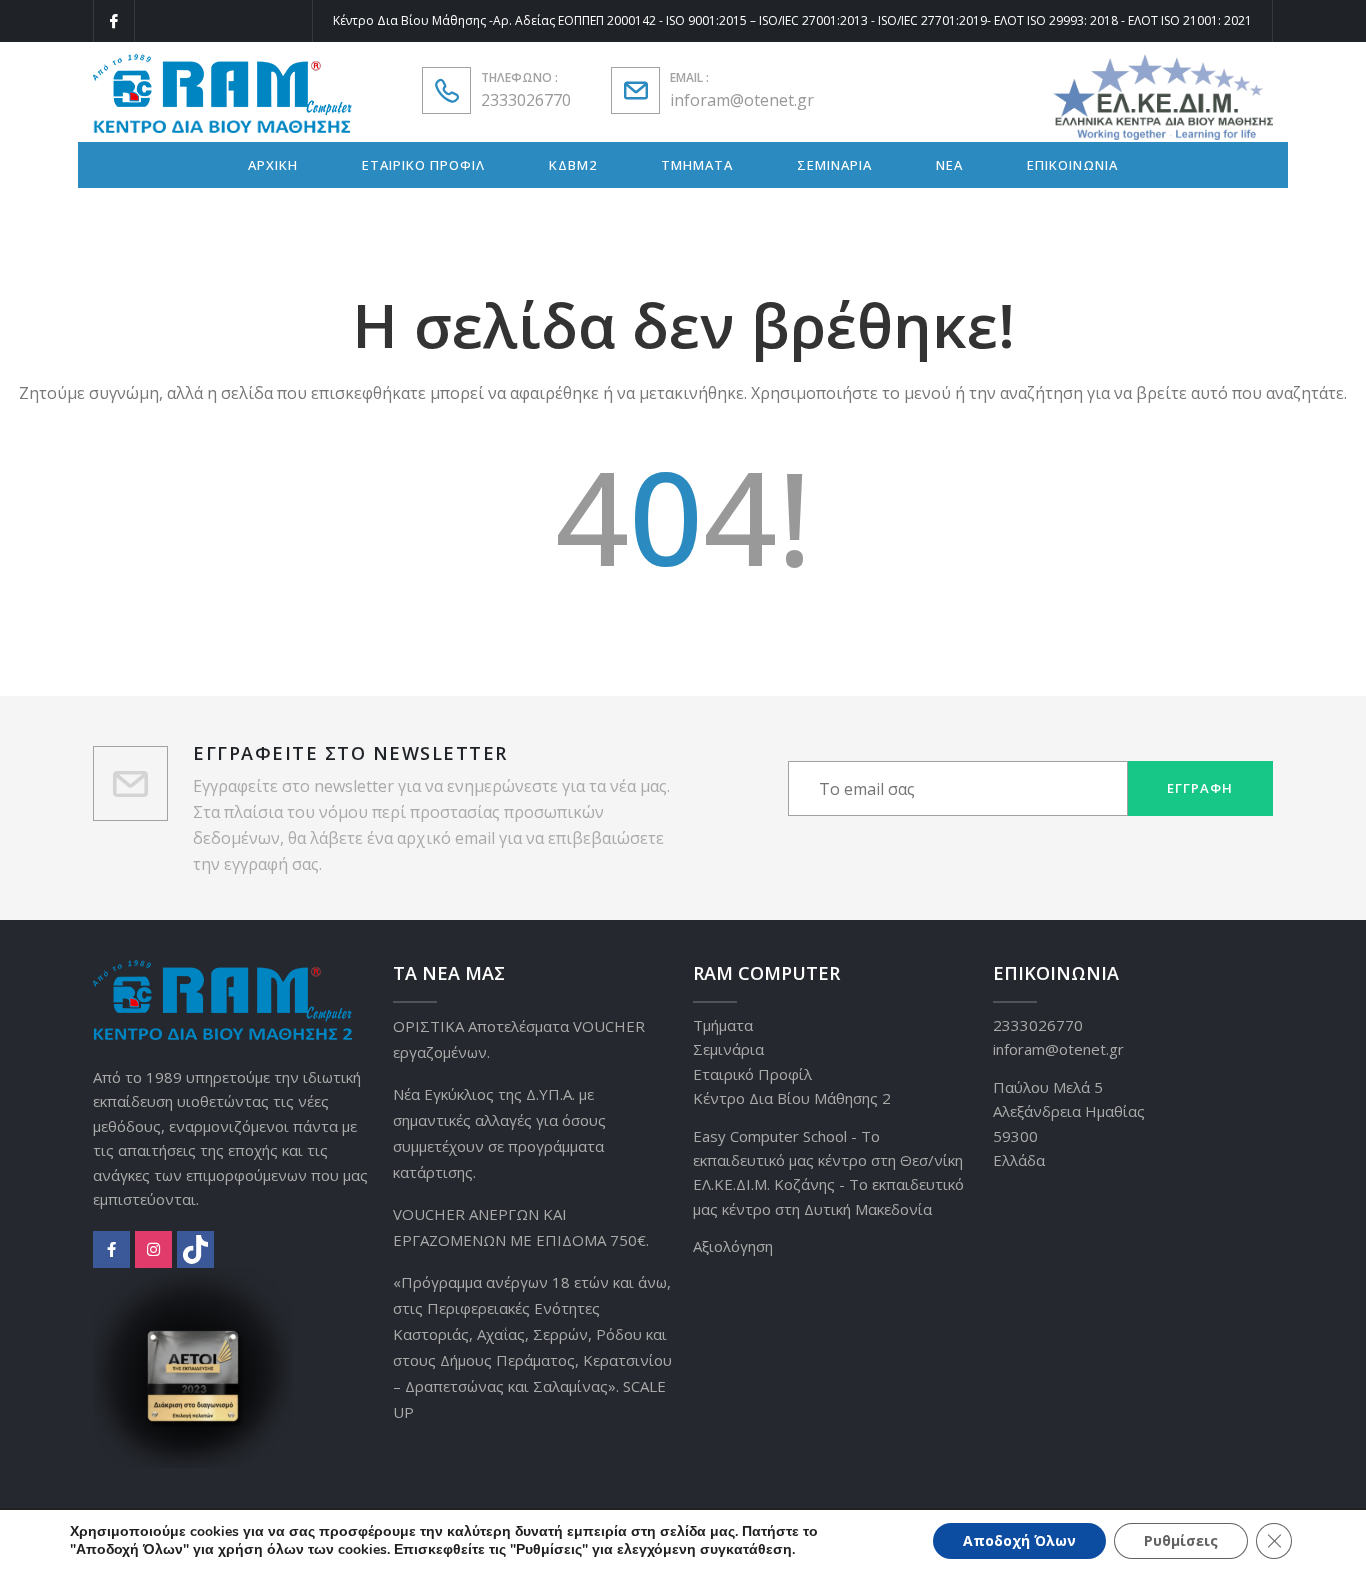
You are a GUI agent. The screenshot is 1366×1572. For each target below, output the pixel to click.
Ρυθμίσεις (1181, 1540)
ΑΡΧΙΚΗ (273, 165)
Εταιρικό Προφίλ (752, 1074)
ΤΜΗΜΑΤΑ (697, 165)
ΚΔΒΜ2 (573, 165)
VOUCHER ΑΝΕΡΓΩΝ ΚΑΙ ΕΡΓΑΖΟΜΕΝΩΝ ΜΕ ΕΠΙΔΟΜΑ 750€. (521, 1227)
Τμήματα (723, 1025)
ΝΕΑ (949, 165)
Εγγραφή (1200, 788)
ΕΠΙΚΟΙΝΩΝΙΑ (1072, 165)
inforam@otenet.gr (742, 100)
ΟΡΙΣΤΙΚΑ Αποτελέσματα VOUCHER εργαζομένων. (519, 1039)
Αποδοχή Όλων (1019, 1540)
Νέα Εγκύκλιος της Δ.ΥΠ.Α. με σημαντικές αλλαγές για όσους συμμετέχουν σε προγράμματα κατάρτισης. (499, 1133)
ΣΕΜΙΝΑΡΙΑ (834, 165)
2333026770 (526, 100)
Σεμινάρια (728, 1049)
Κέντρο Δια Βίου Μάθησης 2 (792, 1098)
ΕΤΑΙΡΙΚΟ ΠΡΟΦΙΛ (423, 165)
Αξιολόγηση (733, 1246)
